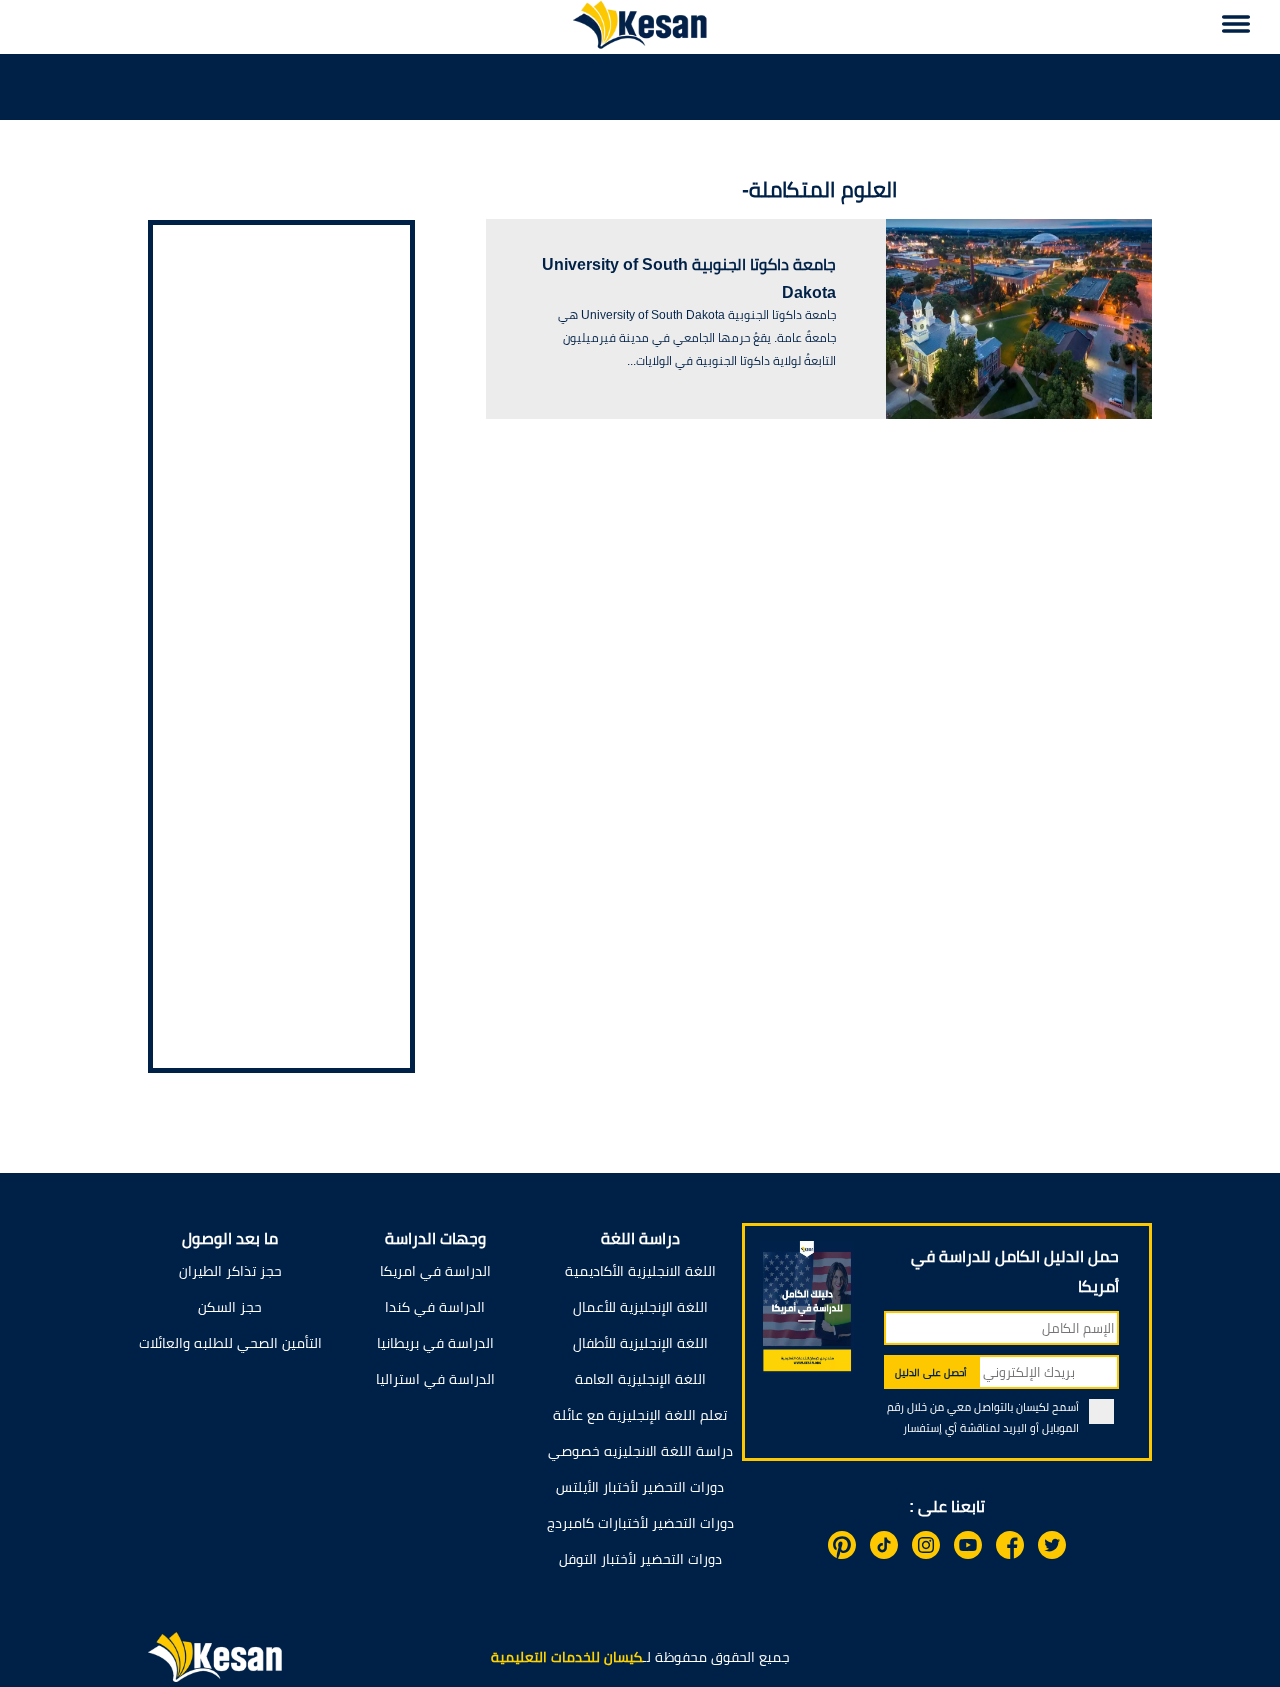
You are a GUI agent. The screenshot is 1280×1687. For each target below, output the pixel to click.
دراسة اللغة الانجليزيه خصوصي (640, 1451)
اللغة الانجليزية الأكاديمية (640, 1271)
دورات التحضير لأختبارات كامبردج (640, 1523)
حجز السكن (230, 1307)
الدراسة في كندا (435, 1307)
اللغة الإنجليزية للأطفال (640, 1343)
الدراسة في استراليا (435, 1379)
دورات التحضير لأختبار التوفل (640, 1559)
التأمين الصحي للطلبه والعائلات (230, 1343)
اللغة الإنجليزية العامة (640, 1379)
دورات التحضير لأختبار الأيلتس (640, 1487)
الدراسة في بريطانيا (435, 1343)
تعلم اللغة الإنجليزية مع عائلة (640, 1415)
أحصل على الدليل (931, 1372)
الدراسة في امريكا (435, 1271)
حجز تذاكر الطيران (230, 1271)
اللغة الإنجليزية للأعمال (640, 1307)
